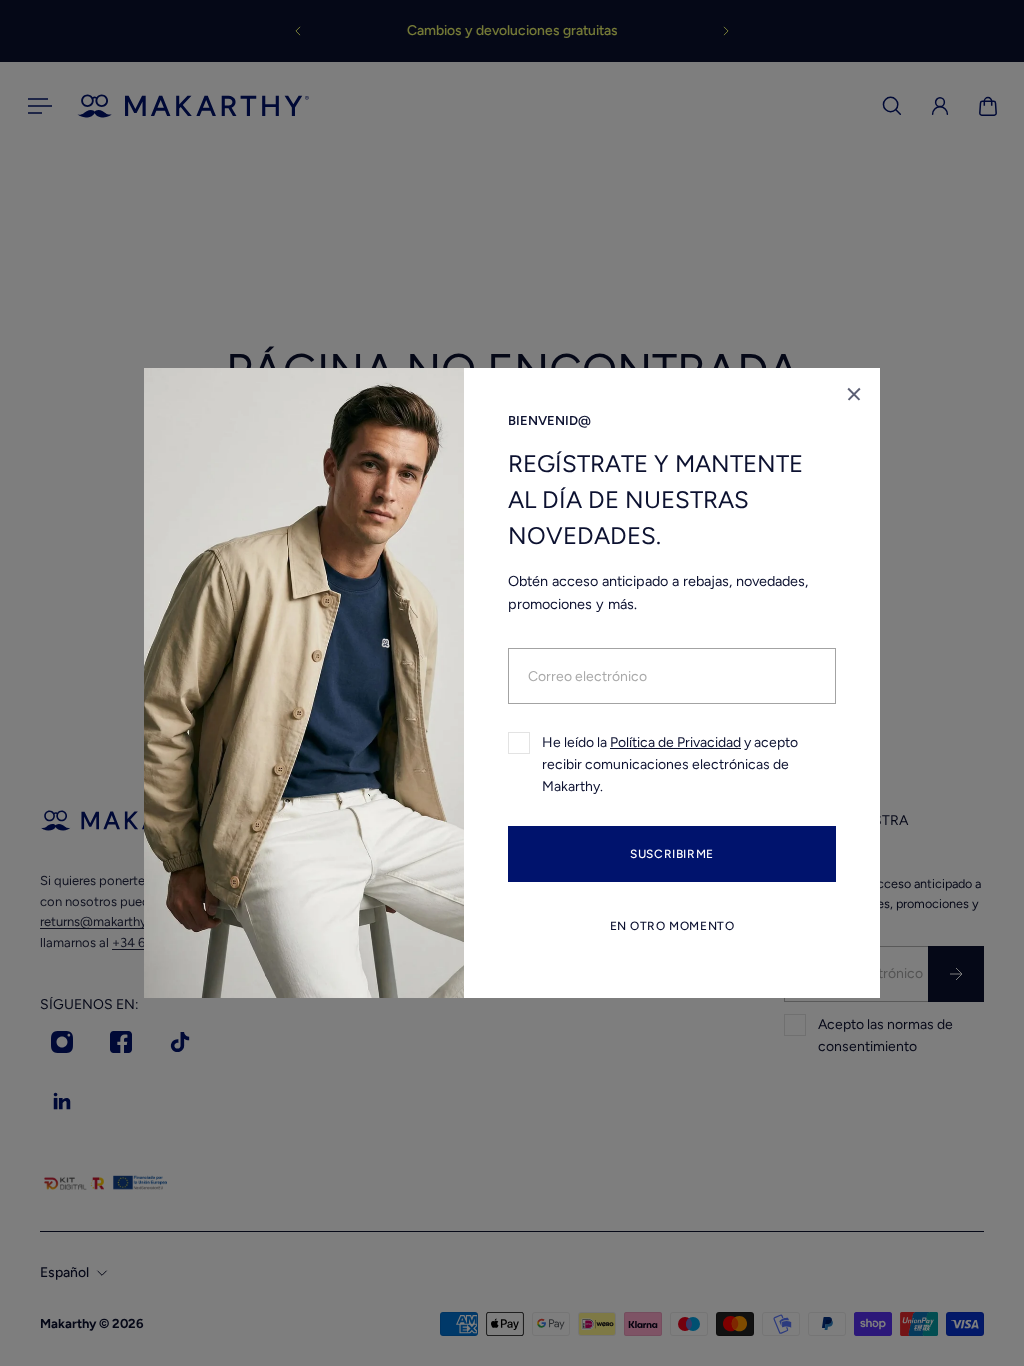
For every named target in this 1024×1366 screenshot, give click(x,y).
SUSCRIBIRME (672, 854)
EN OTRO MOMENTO (672, 926)
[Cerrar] (854, 394)
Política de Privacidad (675, 742)
